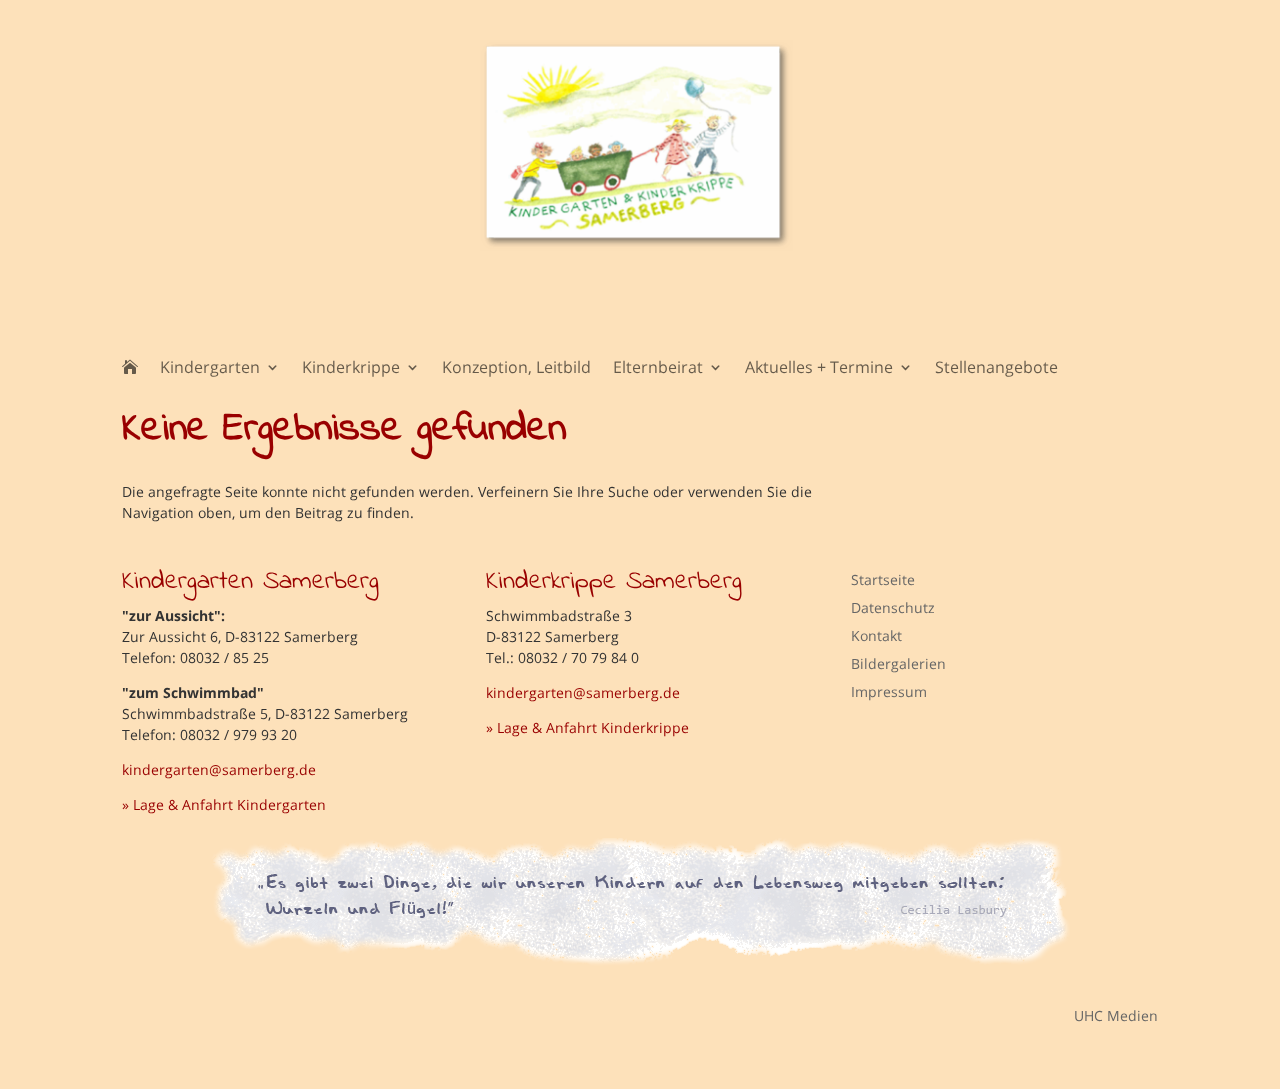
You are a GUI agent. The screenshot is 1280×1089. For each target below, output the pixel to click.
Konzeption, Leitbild (516, 368)
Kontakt (876, 635)
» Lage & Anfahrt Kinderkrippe (587, 727)
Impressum (889, 691)
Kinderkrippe (351, 368)
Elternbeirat (658, 368)
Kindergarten (210, 368)
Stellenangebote (996, 368)
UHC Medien (1101, 1014)
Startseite (883, 579)
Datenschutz (893, 607)
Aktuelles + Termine (819, 368)
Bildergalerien (898, 663)
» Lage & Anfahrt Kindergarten (224, 804)
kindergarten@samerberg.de (219, 769)
